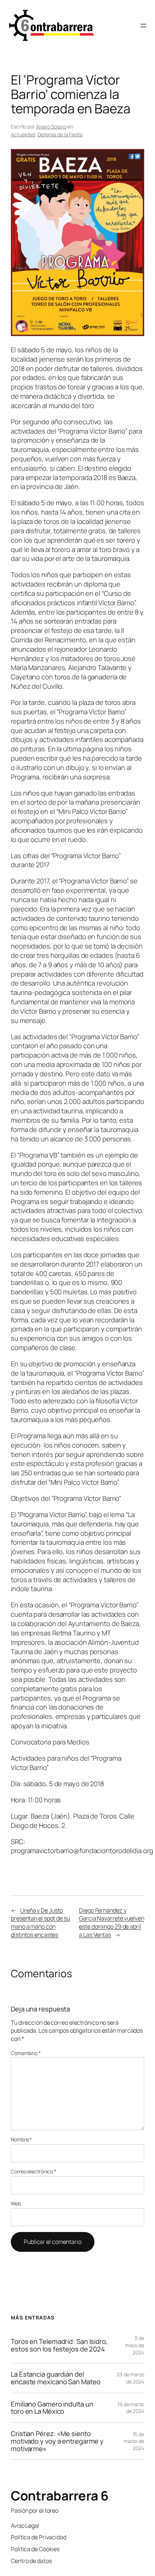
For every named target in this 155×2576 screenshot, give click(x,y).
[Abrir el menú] (143, 26)
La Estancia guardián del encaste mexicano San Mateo (56, 2378)
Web (16, 2203)
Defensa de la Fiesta (60, 134)
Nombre (21, 2139)
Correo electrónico (34, 2171)
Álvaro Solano (51, 126)
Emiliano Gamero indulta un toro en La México (52, 2408)
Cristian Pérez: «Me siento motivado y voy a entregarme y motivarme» (57, 2441)
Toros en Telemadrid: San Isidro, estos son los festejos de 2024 (59, 2345)
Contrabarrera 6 (60, 2496)
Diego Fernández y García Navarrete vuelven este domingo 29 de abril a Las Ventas (112, 1923)
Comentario (26, 2053)
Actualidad (23, 134)
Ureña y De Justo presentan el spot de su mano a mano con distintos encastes (40, 1923)
